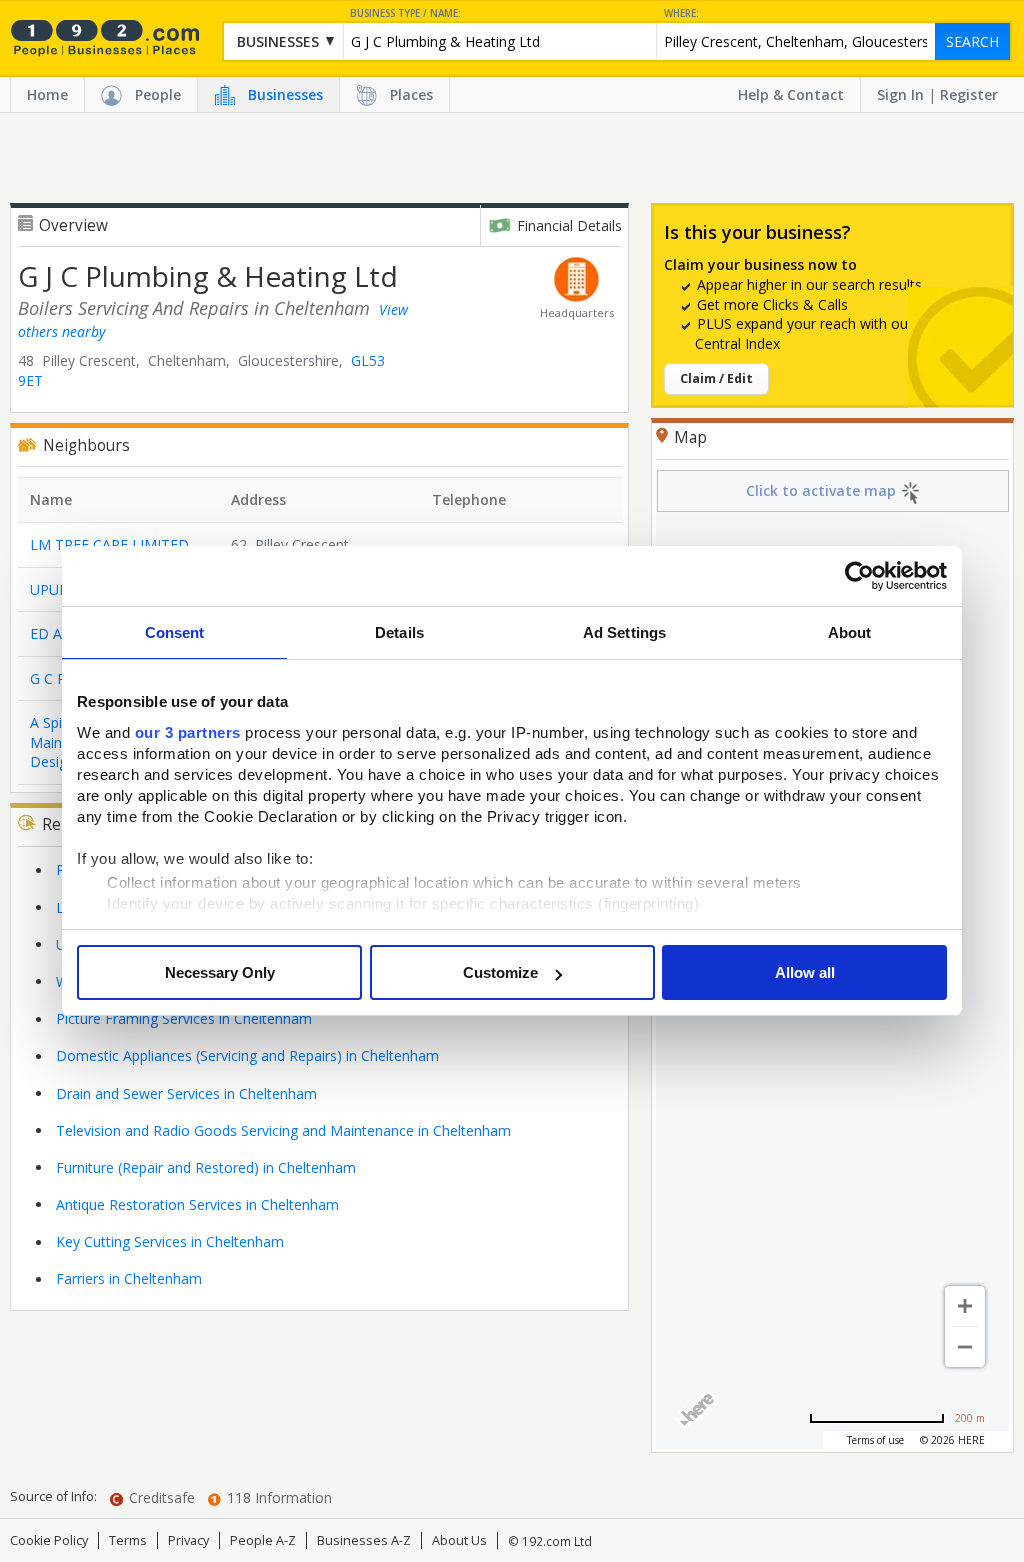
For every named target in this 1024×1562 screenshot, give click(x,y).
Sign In (900, 94)
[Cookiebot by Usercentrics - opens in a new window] (859, 576)
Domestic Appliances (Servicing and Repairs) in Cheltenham (247, 1055)
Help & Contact (791, 94)
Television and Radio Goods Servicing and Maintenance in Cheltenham (283, 1130)
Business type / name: (405, 13)
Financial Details (569, 225)
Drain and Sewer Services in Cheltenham (186, 1093)
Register (969, 94)
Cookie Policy (49, 1540)
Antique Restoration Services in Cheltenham (197, 1204)
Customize (500, 972)
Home (47, 94)
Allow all (805, 972)
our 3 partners (188, 732)
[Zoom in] (965, 1306)
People (158, 94)
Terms (128, 1540)
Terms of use (875, 1440)
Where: (681, 13)
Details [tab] (399, 632)
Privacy (188, 1540)
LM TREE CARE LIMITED (109, 544)
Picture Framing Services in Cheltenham (184, 1018)
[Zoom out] (965, 1347)
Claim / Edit (716, 378)
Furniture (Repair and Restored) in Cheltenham (206, 1167)
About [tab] (850, 632)
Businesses (285, 94)
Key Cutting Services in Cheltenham (170, 1241)
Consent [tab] (175, 632)
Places (411, 94)
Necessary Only (220, 972)
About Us (459, 1540)
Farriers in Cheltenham (129, 1278)
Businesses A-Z (364, 1540)
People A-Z (263, 1540)
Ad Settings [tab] (624, 632)
